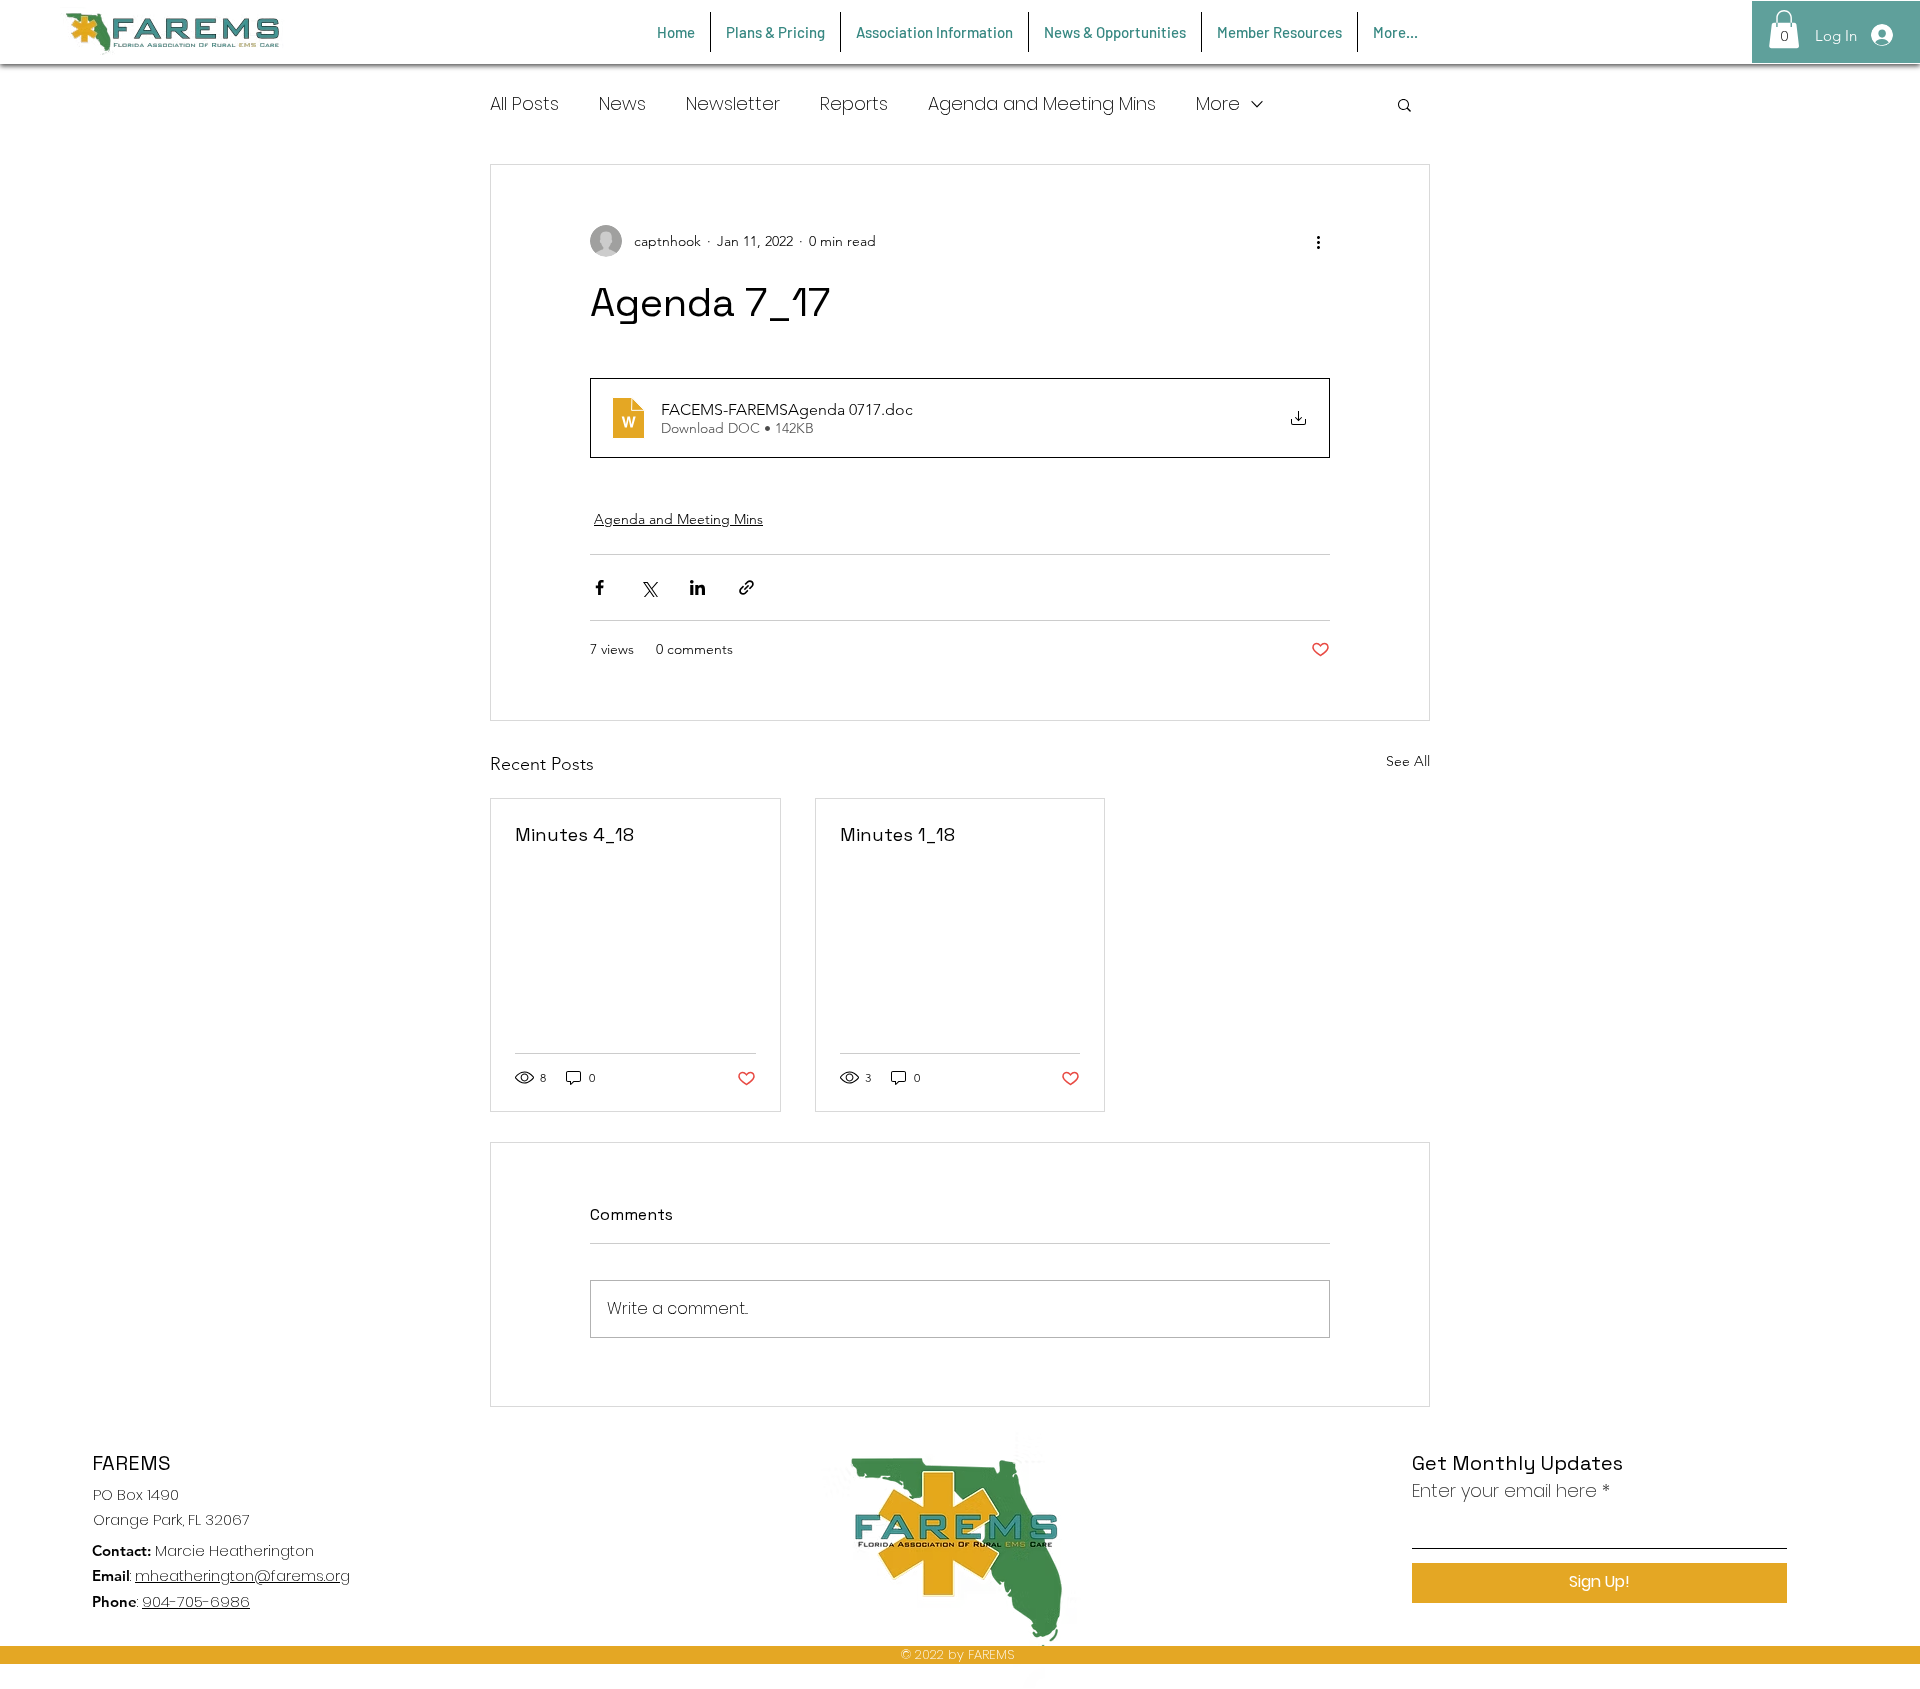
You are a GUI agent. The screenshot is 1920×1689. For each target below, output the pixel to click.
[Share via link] (746, 587)
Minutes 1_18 (897, 834)
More (1218, 103)
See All (1408, 761)
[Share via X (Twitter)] (648, 587)
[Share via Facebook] (599, 587)
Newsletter (733, 103)
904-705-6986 (196, 1601)
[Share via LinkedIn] (697, 587)
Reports (854, 103)
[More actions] (1318, 241)
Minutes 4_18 (574, 834)
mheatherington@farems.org (242, 1575)
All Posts (524, 103)
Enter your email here (1504, 1491)
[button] (1784, 29)
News (622, 103)
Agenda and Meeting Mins (1042, 103)
